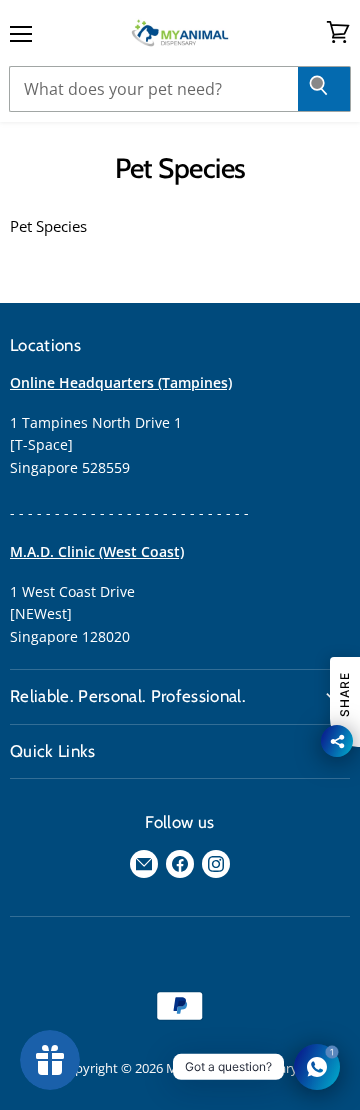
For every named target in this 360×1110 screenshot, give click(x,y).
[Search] (324, 89)
